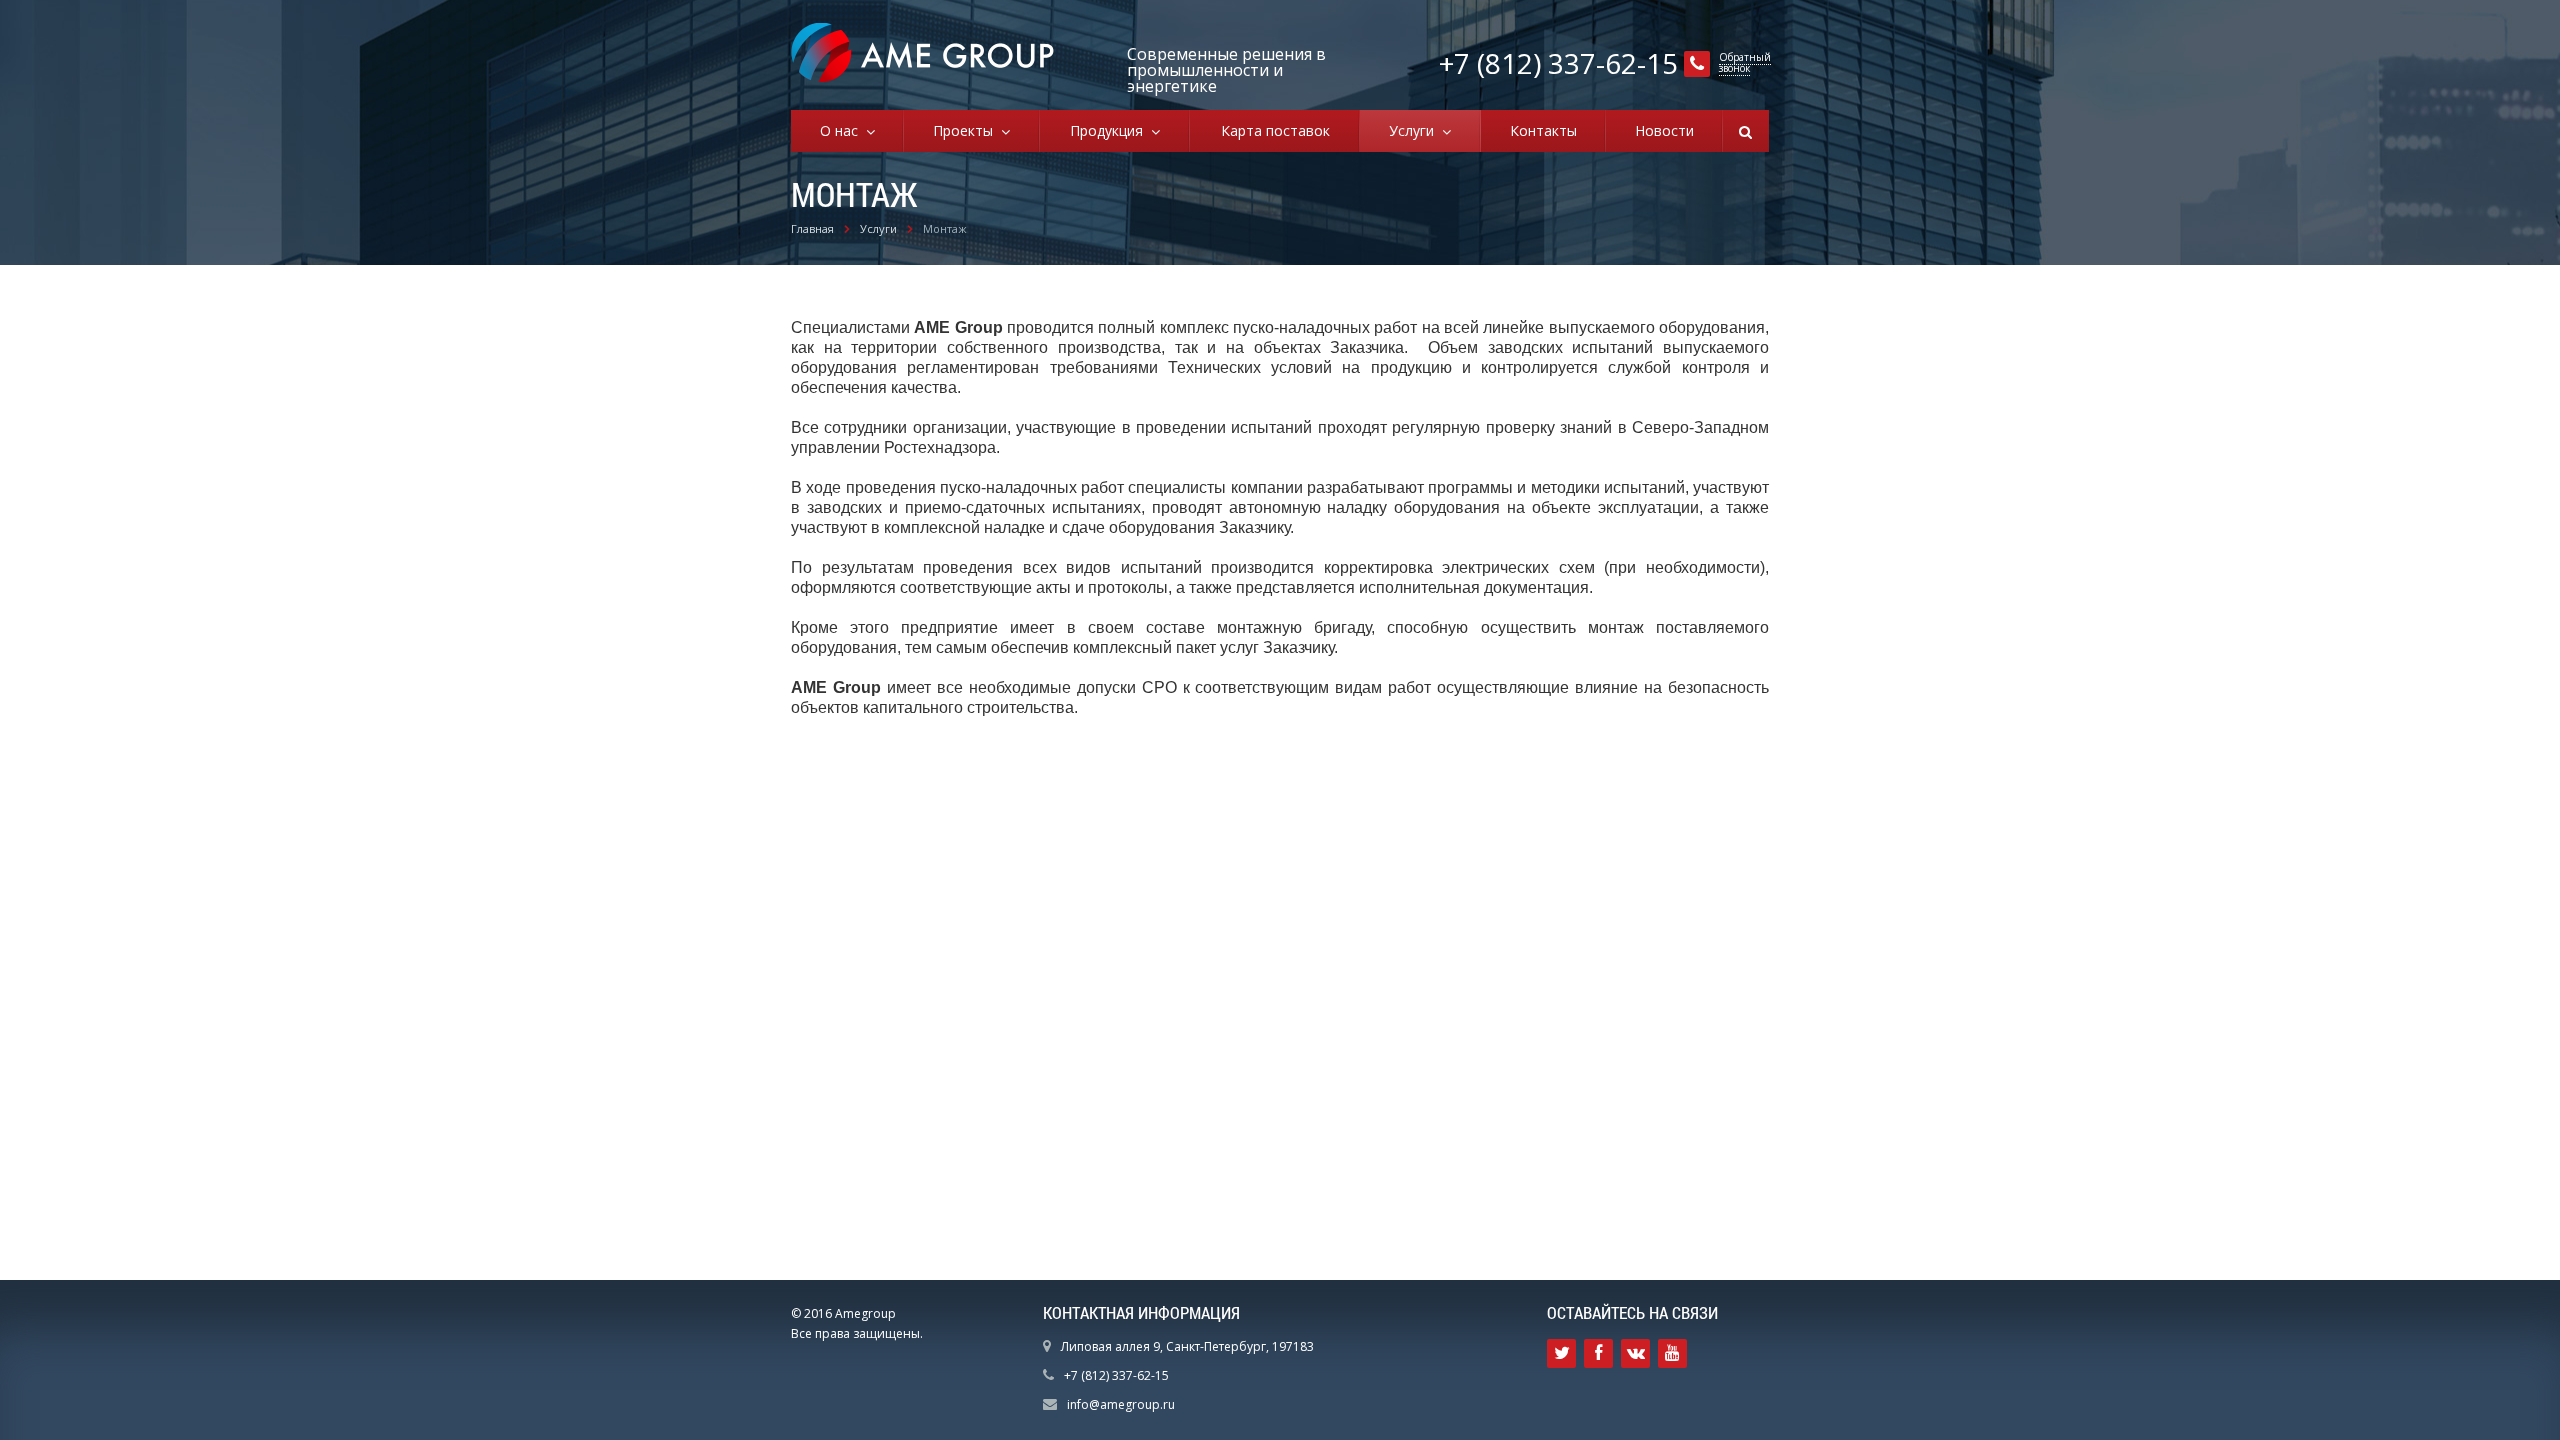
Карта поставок (1275, 130)
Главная (812, 228)
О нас (843, 130)
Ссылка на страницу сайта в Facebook (1598, 1353)
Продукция (1110, 130)
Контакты (1543, 130)
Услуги (1415, 130)
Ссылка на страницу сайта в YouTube (1672, 1353)
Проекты (967, 130)
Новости (1664, 130)
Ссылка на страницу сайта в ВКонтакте (1635, 1353)
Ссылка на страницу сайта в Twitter (1561, 1353)
